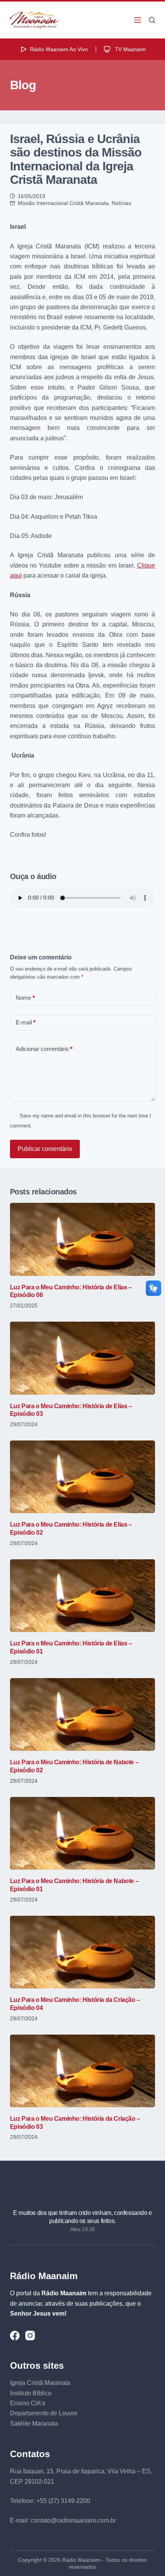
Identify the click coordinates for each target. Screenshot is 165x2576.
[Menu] (138, 20)
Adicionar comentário (44, 1049)
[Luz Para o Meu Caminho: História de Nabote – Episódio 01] (82, 1833)
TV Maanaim (130, 49)
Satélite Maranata (34, 2424)
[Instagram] (30, 2335)
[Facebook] (15, 2335)
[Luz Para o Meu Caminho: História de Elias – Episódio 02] (82, 1477)
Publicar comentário (45, 1149)
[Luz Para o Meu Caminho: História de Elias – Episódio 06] (82, 1239)
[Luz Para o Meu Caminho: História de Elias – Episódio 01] (82, 1596)
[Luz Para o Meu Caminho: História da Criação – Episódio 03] (82, 2071)
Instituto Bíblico (31, 2393)
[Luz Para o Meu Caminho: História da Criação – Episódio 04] (82, 1952)
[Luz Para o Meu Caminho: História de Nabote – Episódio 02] (82, 1714)
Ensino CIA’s (28, 2403)
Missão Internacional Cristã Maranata (63, 203)
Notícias (121, 203)
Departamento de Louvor (44, 2413)
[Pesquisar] (152, 20)
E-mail (26, 1022)
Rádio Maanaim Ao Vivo (59, 49)
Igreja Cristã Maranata (40, 2383)
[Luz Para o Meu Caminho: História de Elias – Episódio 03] (82, 1358)
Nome (25, 998)
